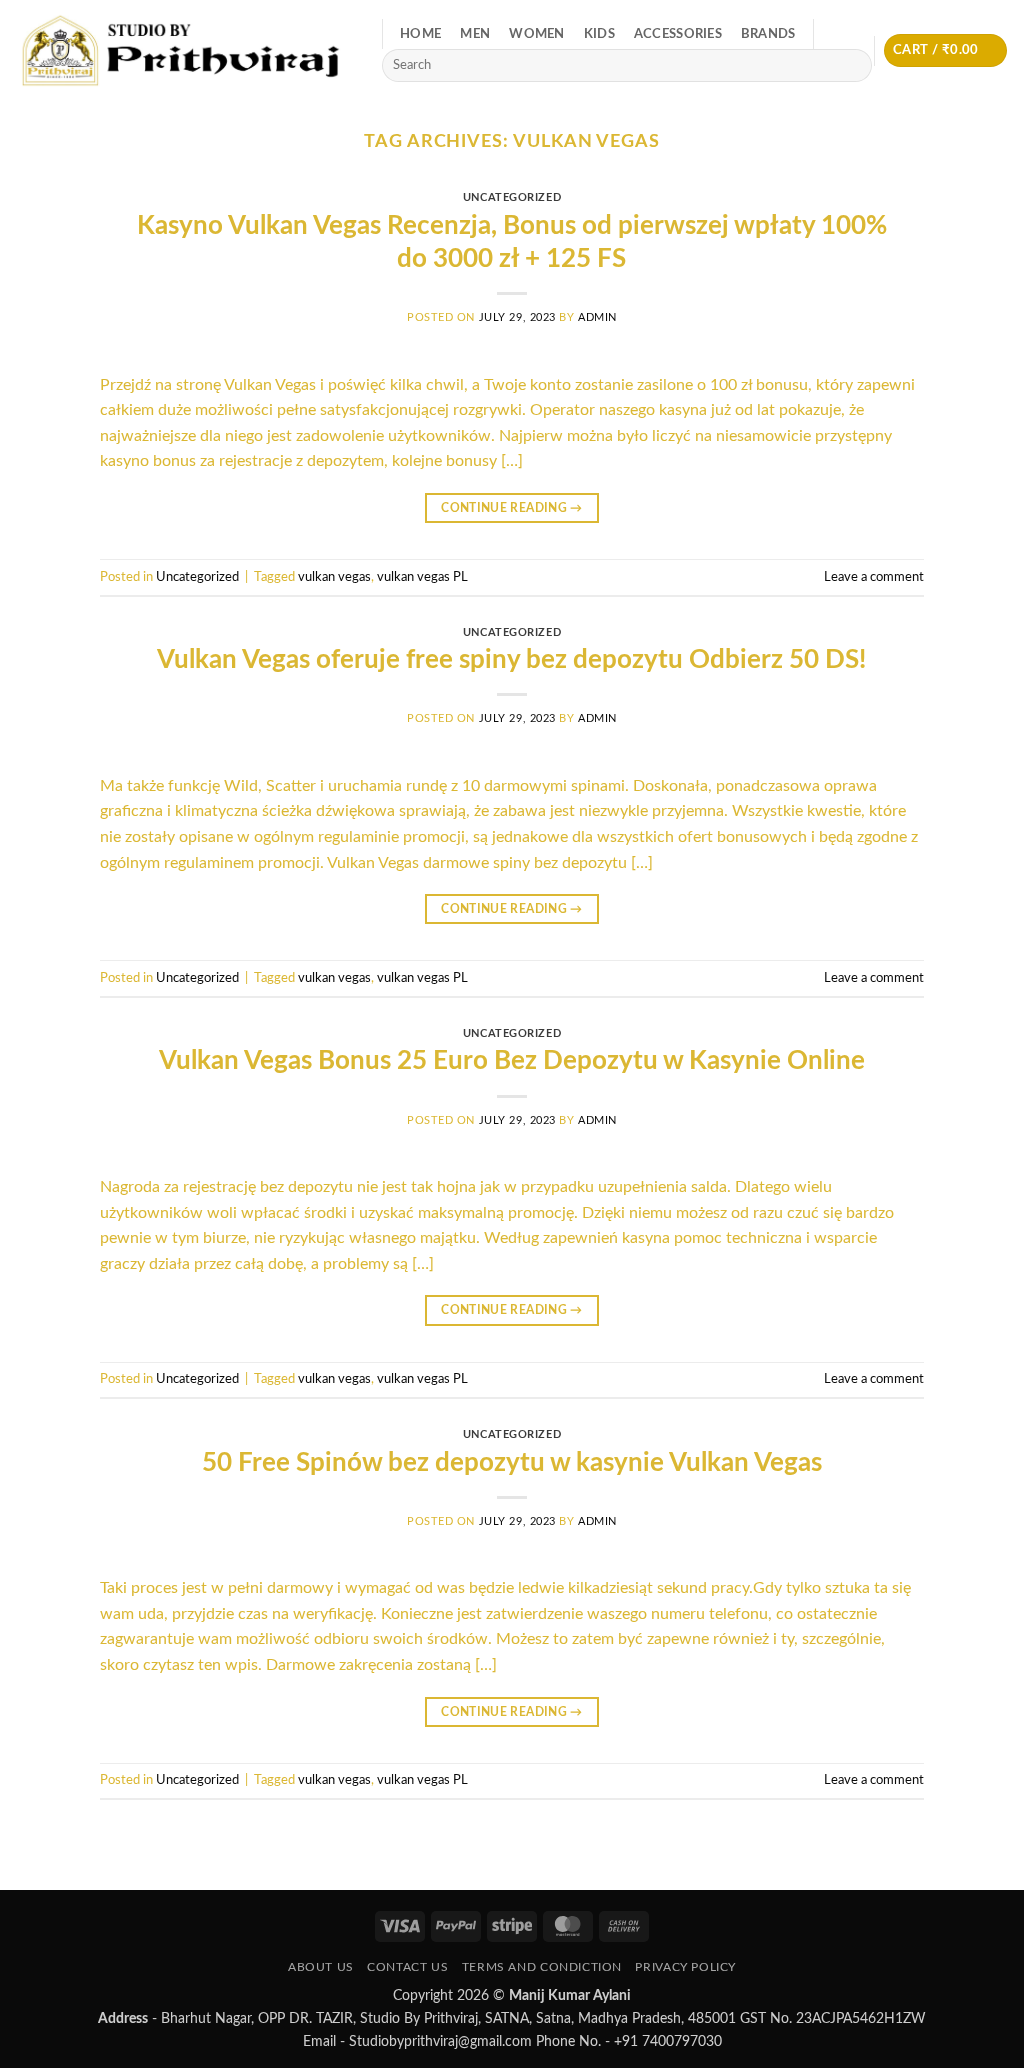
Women (536, 34)
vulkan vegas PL (422, 577)
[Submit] (853, 66)
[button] (945, 50)
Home (420, 34)
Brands (768, 34)
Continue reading (512, 508)
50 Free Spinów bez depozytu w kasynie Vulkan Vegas (512, 1463)
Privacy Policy (685, 1967)
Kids (599, 34)
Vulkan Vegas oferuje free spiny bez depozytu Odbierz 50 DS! (511, 660)
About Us (321, 1967)
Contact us (407, 1967)
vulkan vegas (334, 577)
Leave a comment (874, 577)
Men (475, 34)
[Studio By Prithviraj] (183, 50)
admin (597, 317)
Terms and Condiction (542, 1967)
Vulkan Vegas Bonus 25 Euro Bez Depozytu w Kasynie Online (512, 1061)
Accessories (678, 34)
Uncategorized (512, 197)
